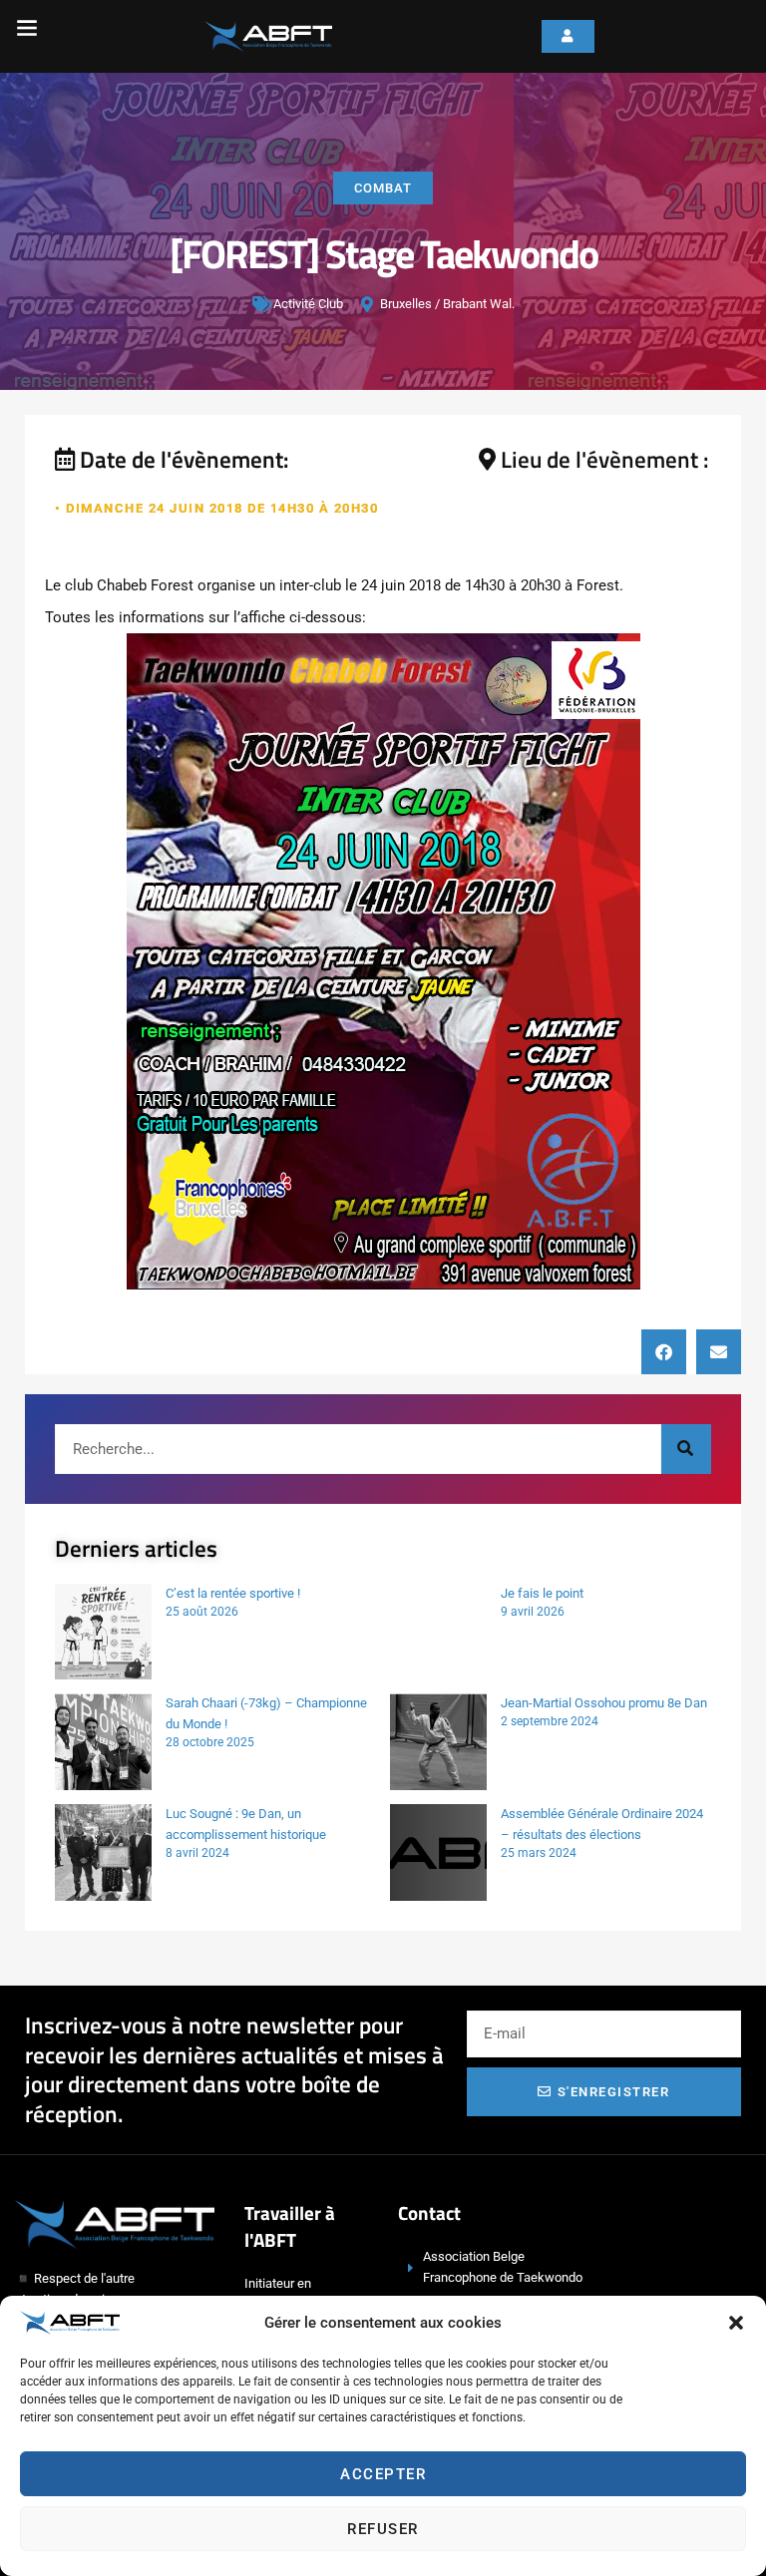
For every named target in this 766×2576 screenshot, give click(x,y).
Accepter (383, 2474)
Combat (383, 188)
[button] (736, 2323)
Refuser (383, 2529)
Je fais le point (542, 1593)
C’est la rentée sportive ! (233, 1593)
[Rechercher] (686, 1449)
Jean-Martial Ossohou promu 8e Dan (604, 1703)
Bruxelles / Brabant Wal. (447, 304)
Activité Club (308, 304)
